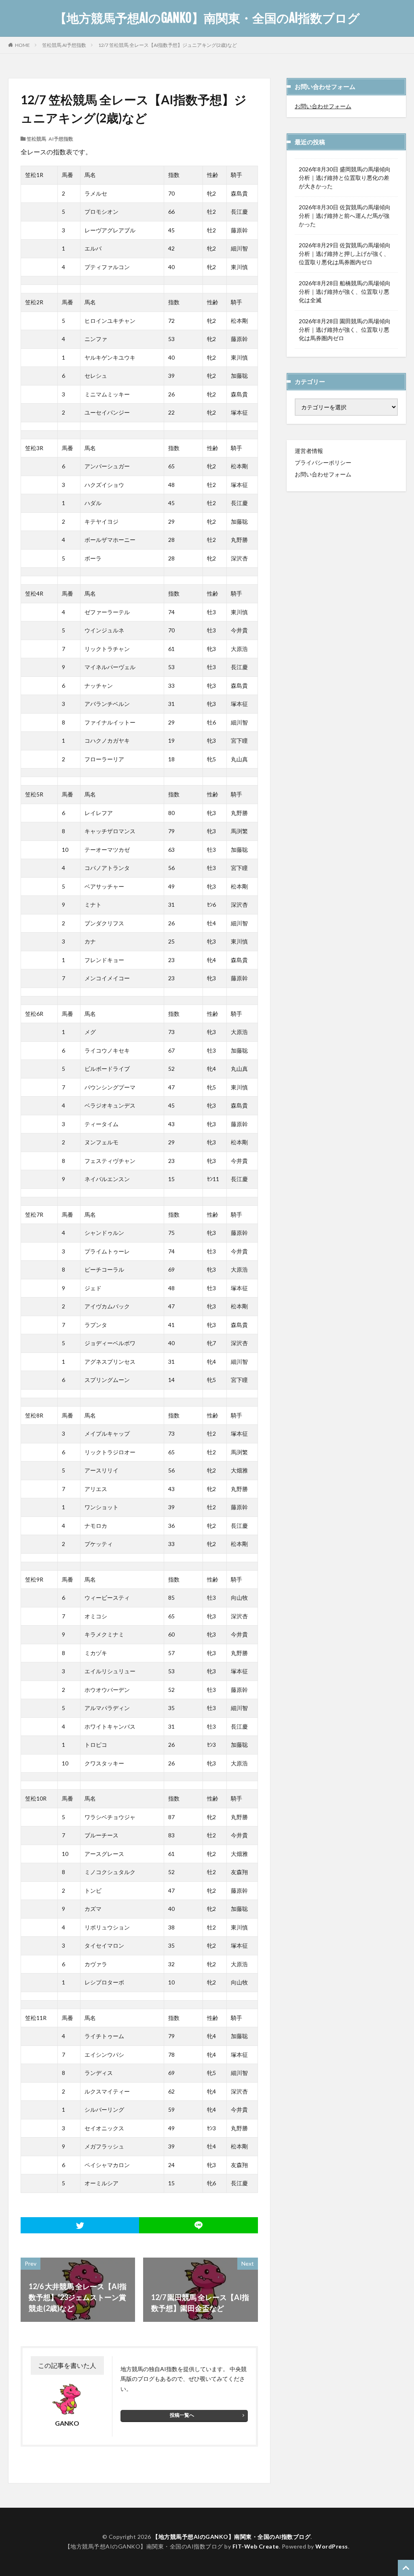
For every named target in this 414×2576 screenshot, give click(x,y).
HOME (22, 45)
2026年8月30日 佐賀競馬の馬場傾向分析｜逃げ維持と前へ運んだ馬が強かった (345, 216)
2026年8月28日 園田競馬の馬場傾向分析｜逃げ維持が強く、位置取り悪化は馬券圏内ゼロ (345, 330)
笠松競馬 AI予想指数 (64, 45)
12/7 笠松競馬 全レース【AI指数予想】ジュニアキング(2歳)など (168, 45)
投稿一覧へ (182, 2415)
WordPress (332, 2546)
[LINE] (198, 2225)
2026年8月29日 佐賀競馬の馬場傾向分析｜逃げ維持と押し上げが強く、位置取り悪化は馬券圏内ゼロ (345, 254)
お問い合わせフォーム (323, 106)
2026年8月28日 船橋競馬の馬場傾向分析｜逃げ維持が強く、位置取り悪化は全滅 (345, 292)
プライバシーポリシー (323, 462)
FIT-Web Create (256, 2546)
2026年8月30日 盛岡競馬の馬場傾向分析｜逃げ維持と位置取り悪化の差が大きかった (345, 178)
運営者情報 (309, 451)
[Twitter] (80, 2225)
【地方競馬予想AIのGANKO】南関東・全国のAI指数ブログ (207, 18)
